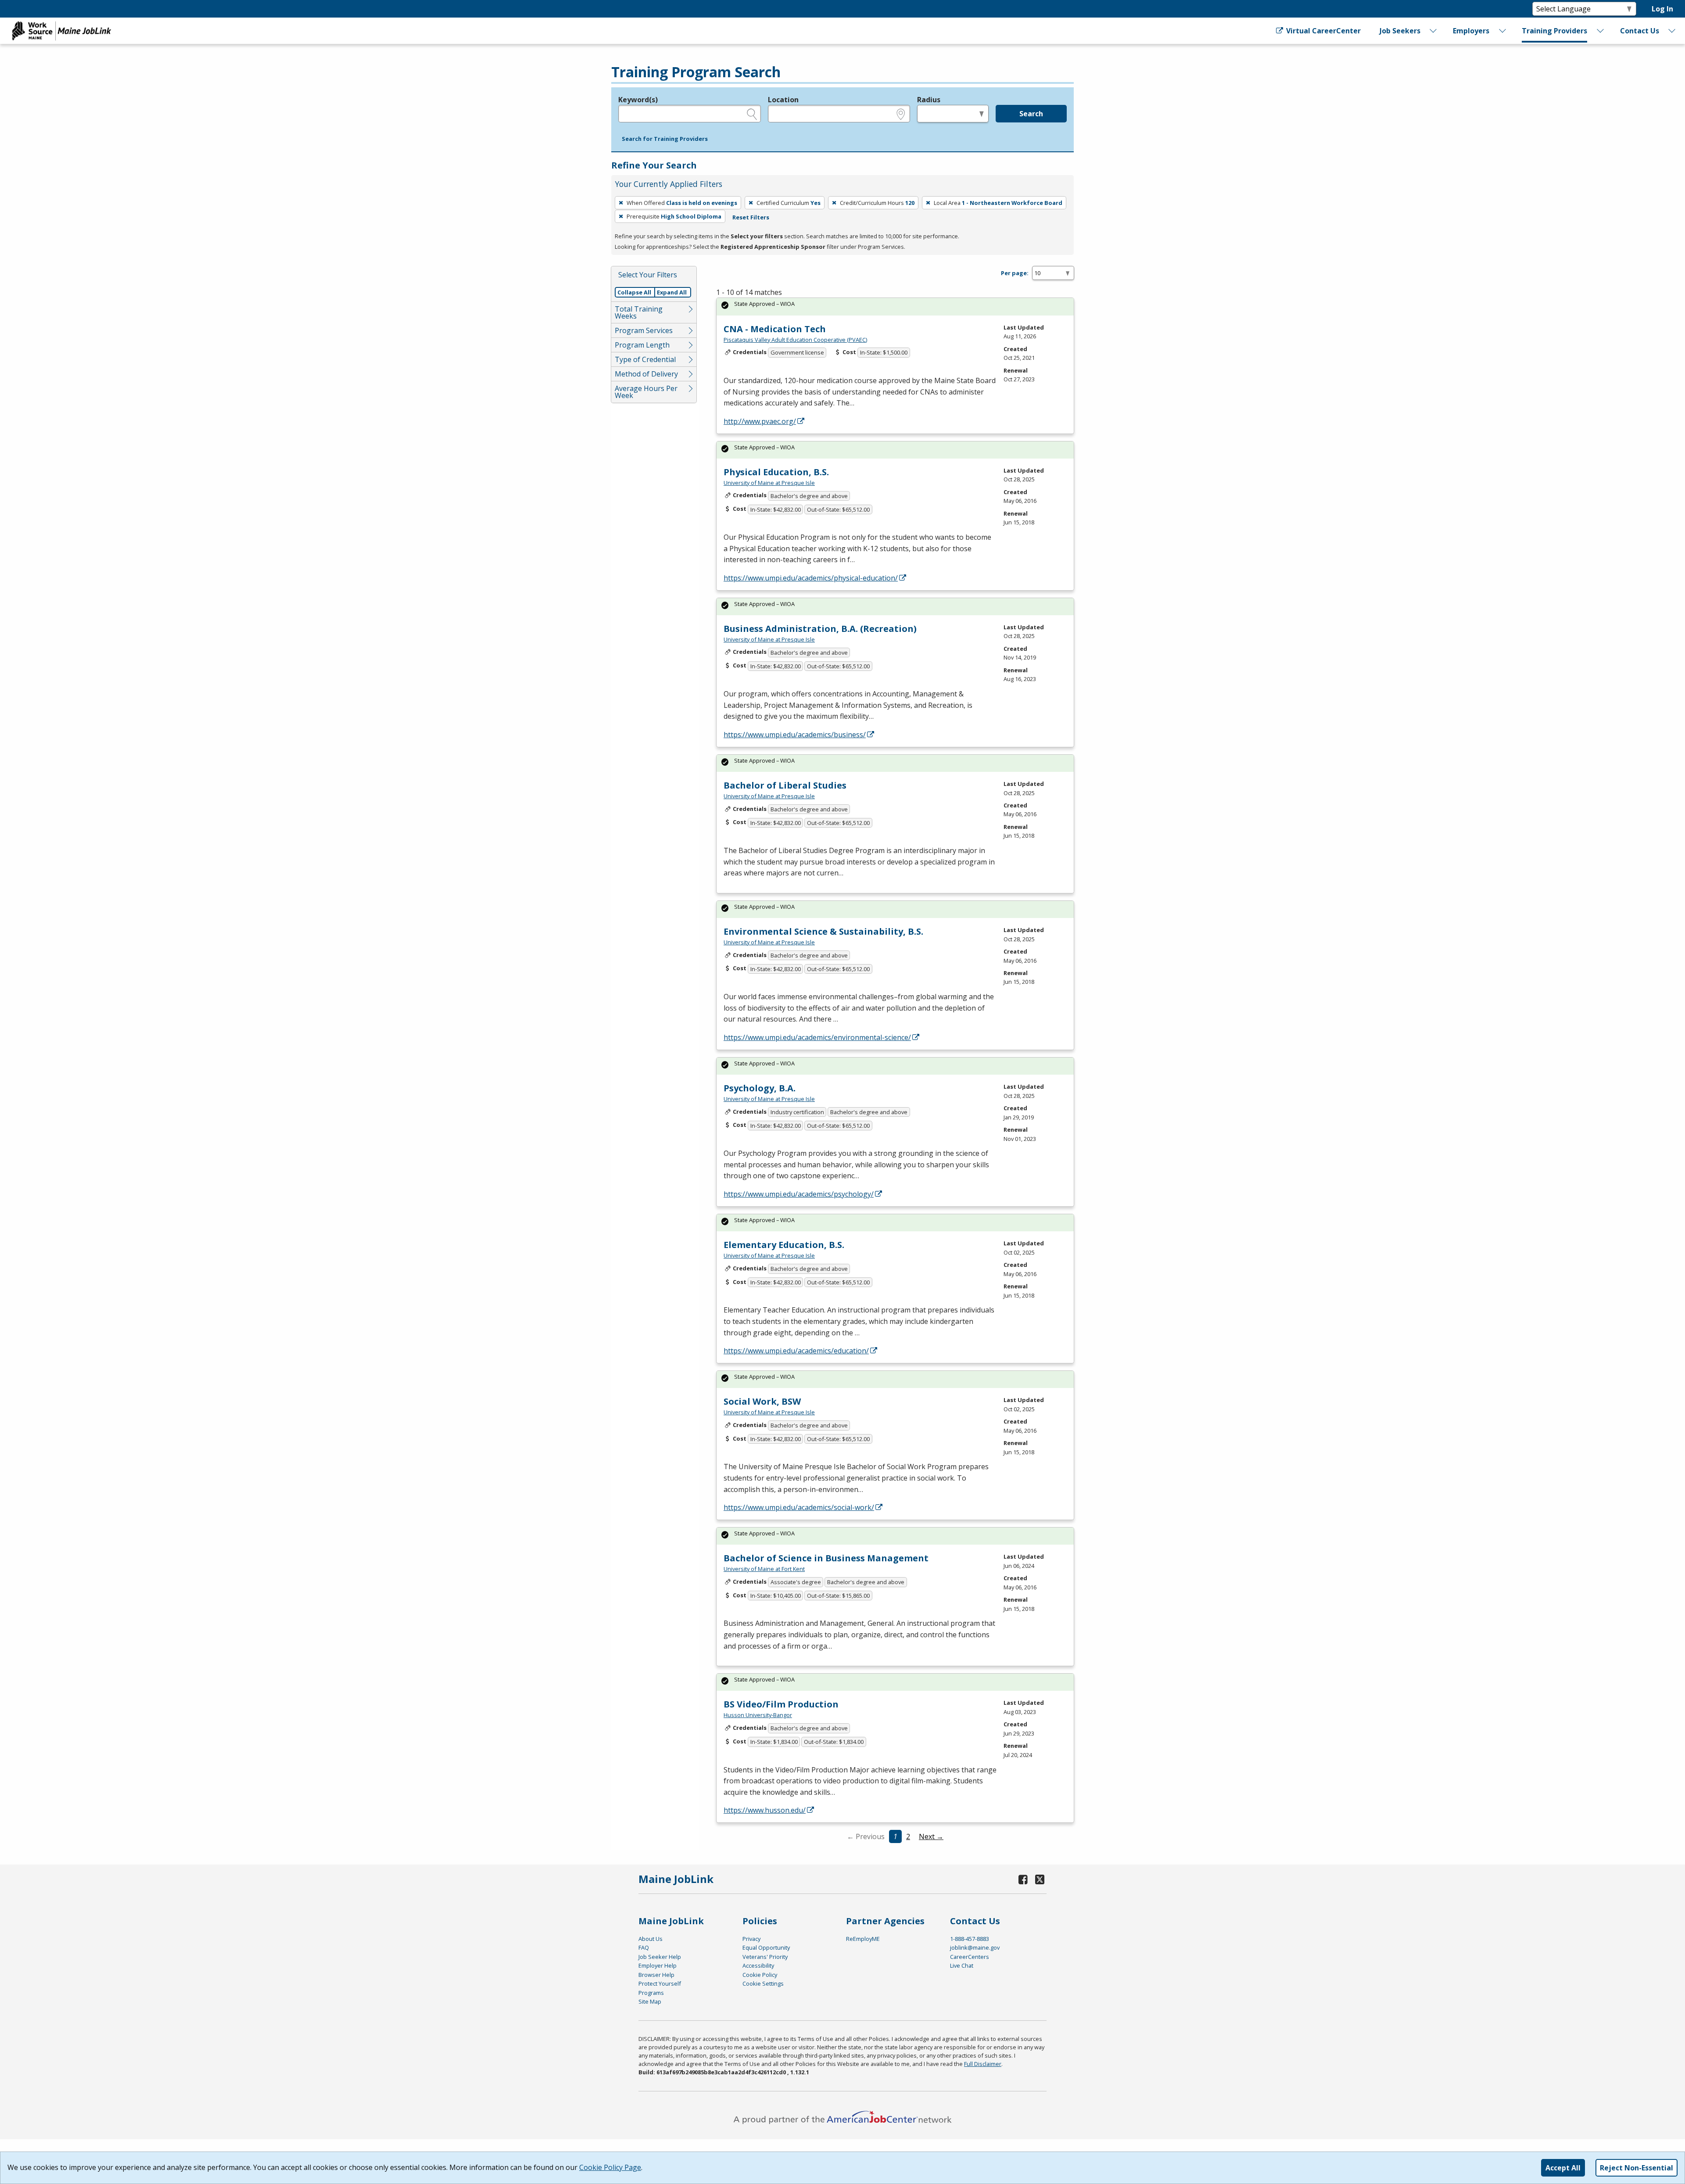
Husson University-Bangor (758, 1715)
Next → (931, 1836)
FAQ (644, 1947)
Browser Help (656, 1975)
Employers (1471, 31)
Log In (1662, 9)
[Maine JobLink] (62, 31)
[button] (665, 139)
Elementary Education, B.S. (784, 1245)
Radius (929, 100)
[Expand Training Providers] (1601, 31)
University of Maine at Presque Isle (769, 483)
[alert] (895, 307)
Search (1031, 114)
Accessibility (758, 1965)
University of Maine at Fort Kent (764, 1569)
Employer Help (658, 1965)
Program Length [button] (642, 345)
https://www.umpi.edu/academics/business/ (795, 735)
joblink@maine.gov (975, 1947)
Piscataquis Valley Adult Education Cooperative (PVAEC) (795, 340)
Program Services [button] (644, 330)
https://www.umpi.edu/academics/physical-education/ (811, 578)
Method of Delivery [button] (646, 374)
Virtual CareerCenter (1323, 31)
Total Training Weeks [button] (639, 312)
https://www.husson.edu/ (765, 1810)
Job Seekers (1400, 31)
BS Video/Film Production (781, 1704)
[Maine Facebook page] (1023, 1879)
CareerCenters (970, 1957)
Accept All (1563, 2168)
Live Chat (962, 1965)
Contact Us (1640, 31)
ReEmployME (863, 1939)
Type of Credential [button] (645, 359)
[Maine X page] (1040, 1879)
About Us (651, 1939)
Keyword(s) (638, 100)
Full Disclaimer (983, 2064)
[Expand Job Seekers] (1434, 31)
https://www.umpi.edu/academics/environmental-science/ (817, 1037)
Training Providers (1554, 31)
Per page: (1015, 273)
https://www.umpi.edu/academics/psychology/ (799, 1194)
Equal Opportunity (766, 1947)
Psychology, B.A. (760, 1088)
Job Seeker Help (660, 1957)
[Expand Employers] (1502, 31)
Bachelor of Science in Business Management (826, 1558)
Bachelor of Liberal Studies (785, 785)
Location (783, 100)
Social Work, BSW (762, 1401)
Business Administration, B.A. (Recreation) (820, 629)
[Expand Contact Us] (1672, 31)
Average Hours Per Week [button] (646, 392)
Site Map (650, 2001)
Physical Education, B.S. (776, 472)
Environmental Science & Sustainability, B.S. (823, 931)
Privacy (751, 1939)
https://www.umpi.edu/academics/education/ (796, 1351)
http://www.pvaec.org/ (760, 421)
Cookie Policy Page (610, 2167)
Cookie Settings (763, 1983)
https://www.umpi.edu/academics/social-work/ (799, 1507)
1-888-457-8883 (970, 1939)
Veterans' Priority (765, 1957)
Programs (651, 1993)
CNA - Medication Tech (775, 329)
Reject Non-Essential (1637, 2168)
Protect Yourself (660, 1983)
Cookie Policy (760, 1975)
